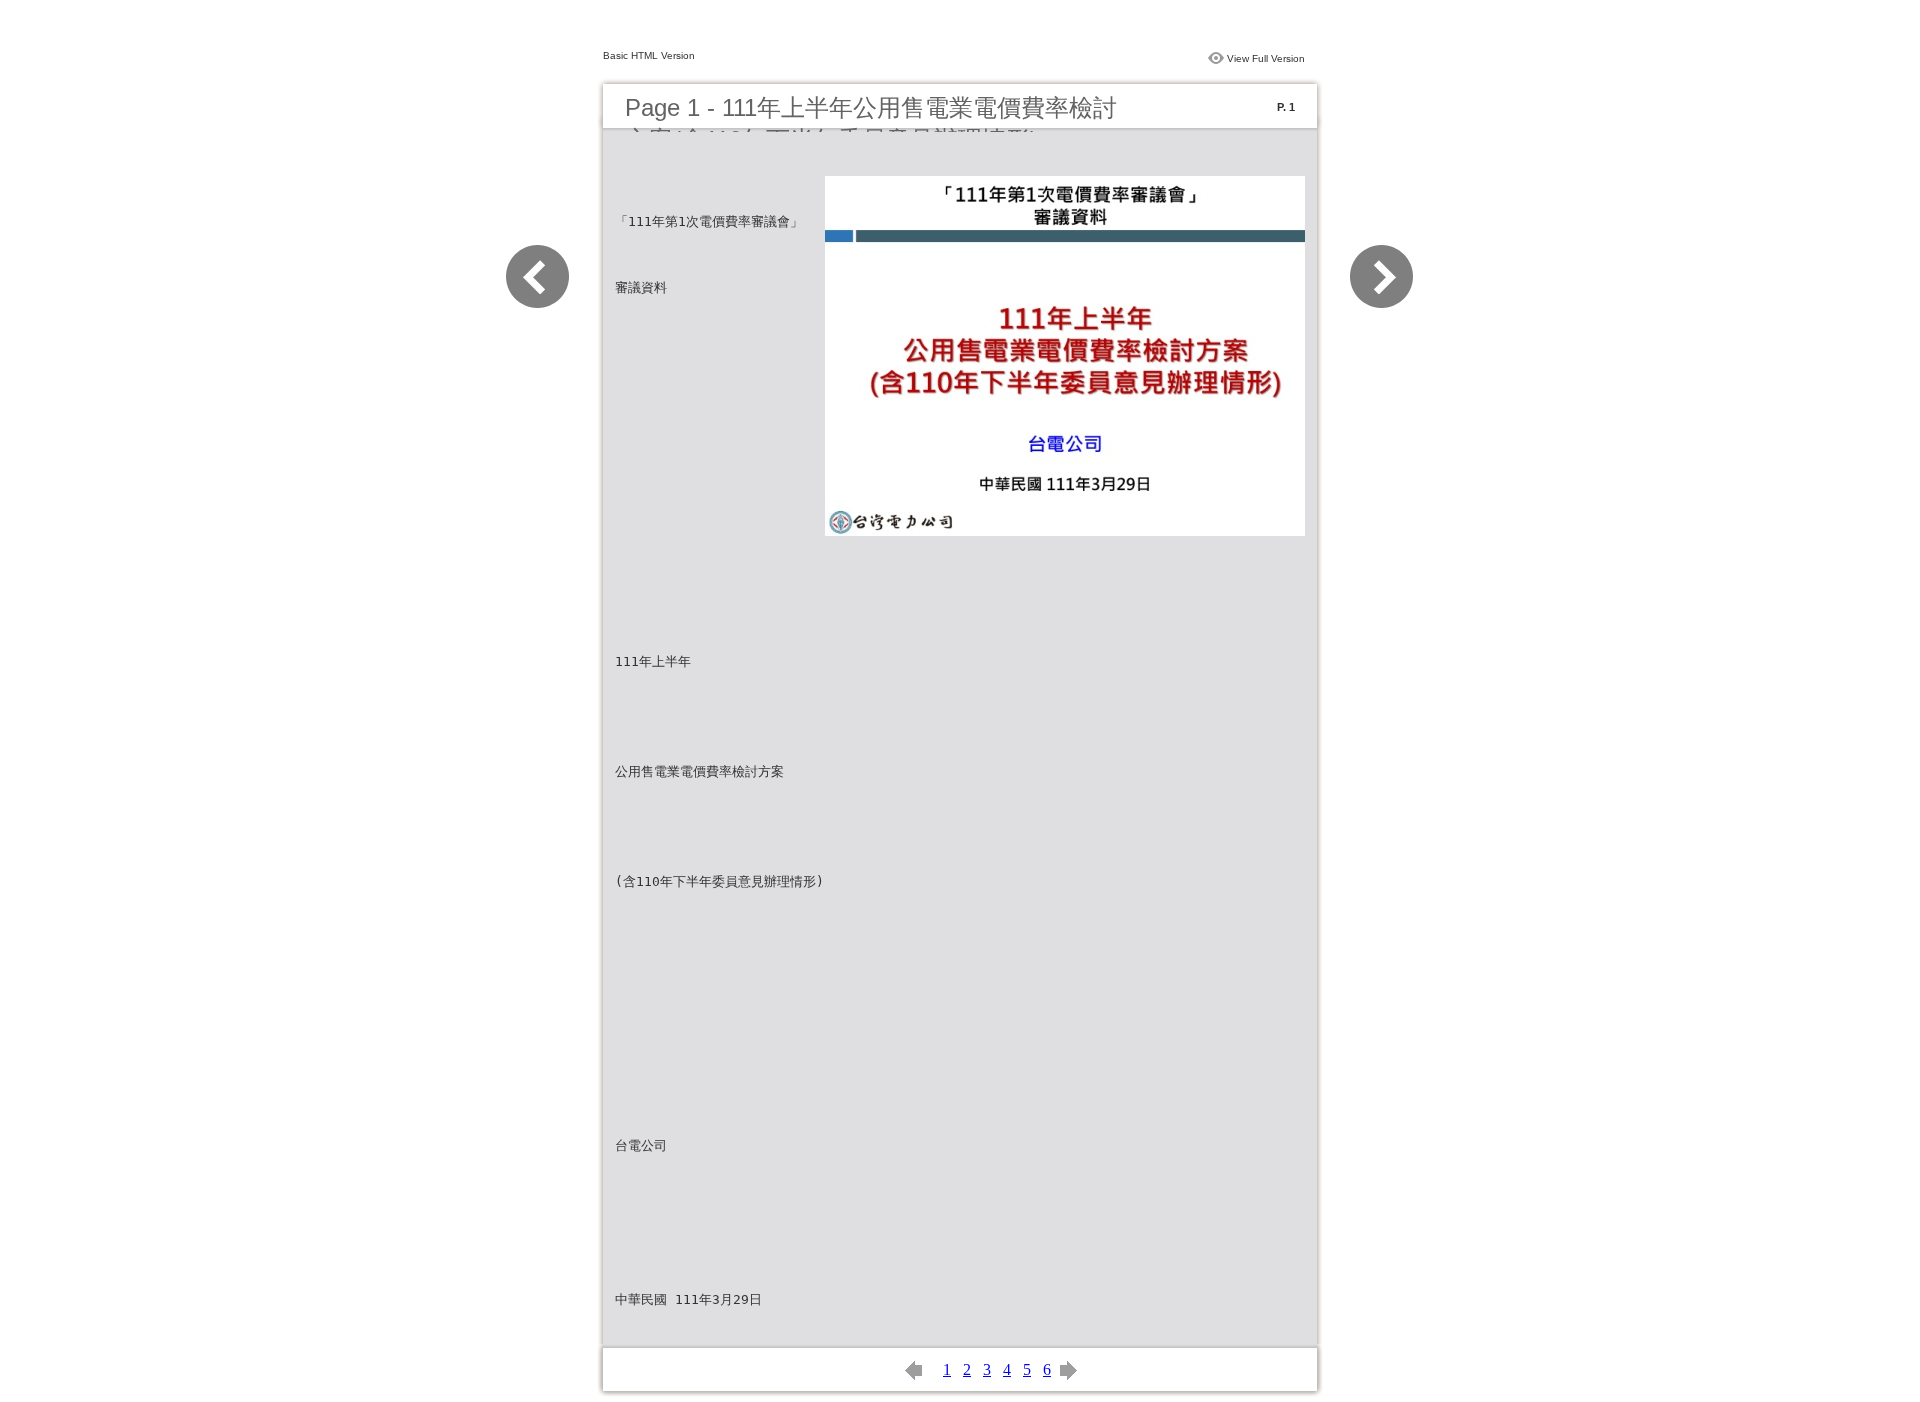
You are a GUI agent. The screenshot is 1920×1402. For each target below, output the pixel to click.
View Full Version (1266, 58)
